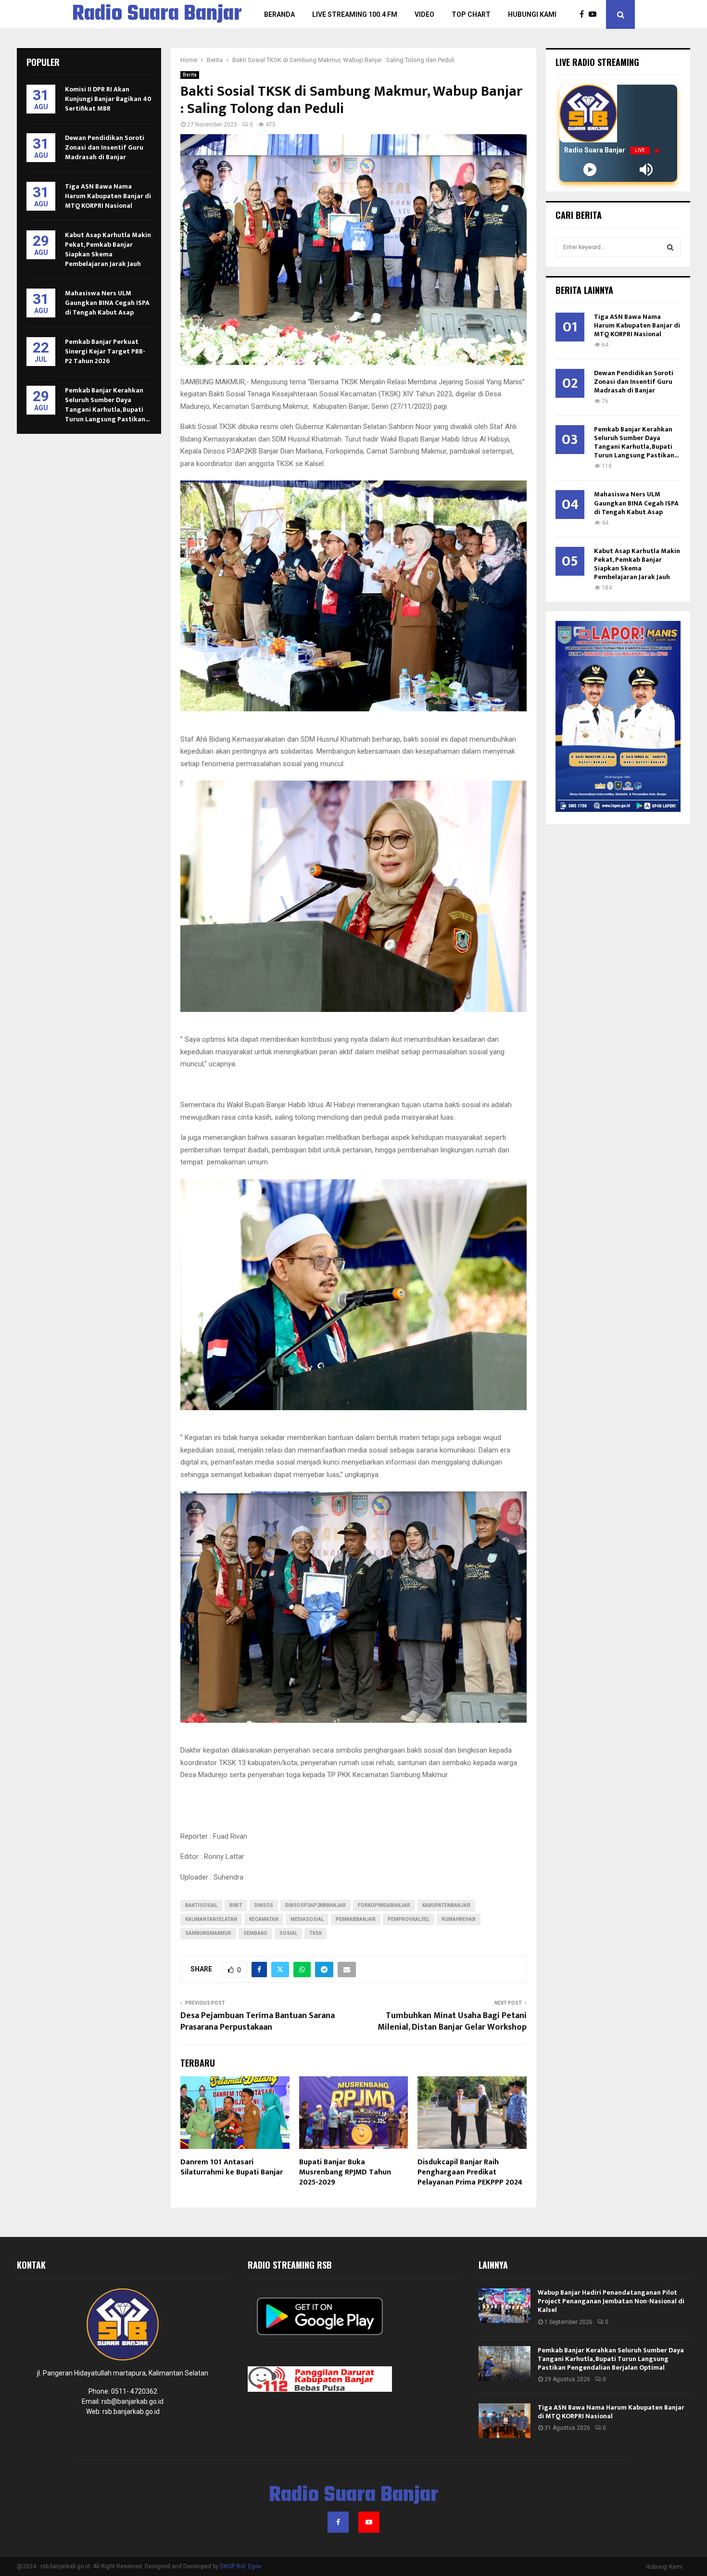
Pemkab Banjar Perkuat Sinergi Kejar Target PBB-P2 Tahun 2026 (105, 351)
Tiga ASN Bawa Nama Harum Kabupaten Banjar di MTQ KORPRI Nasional (108, 196)
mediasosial (307, 1919)
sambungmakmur (208, 1933)
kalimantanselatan (211, 1919)
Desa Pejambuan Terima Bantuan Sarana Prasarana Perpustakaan (258, 2021)
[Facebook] (584, 14)
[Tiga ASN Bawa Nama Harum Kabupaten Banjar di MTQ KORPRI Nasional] (505, 2421)
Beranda (279, 14)
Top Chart (471, 14)
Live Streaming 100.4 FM (355, 14)
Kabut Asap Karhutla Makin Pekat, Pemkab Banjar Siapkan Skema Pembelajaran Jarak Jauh (108, 249)
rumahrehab (459, 1919)
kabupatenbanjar (446, 1905)
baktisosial (201, 1905)
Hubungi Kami (532, 14)
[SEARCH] (670, 247)
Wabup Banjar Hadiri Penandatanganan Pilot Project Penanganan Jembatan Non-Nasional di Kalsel (611, 2301)
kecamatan (264, 1919)
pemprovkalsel (409, 1919)
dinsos (264, 1905)
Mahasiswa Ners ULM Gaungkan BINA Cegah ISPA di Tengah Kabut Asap (107, 303)
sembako (255, 1933)
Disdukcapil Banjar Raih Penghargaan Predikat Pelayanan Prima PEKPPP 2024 (470, 2172)
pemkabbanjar (356, 1919)
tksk (316, 1933)
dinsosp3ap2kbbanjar (316, 1905)
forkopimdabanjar (384, 1905)
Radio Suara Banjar (157, 14)
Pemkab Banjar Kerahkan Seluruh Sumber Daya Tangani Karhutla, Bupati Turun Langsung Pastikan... (107, 405)
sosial (288, 1933)
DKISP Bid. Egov (240, 2566)
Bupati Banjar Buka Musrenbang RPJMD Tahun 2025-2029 (345, 2172)
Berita (190, 75)
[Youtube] (595, 14)
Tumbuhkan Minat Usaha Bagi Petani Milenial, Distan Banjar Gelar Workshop (452, 2021)
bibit (236, 1905)
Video (424, 14)
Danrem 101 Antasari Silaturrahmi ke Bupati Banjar (232, 2167)
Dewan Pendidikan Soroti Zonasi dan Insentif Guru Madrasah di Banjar (105, 147)
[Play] (590, 170)
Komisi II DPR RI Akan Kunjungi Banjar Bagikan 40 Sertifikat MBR (108, 99)
